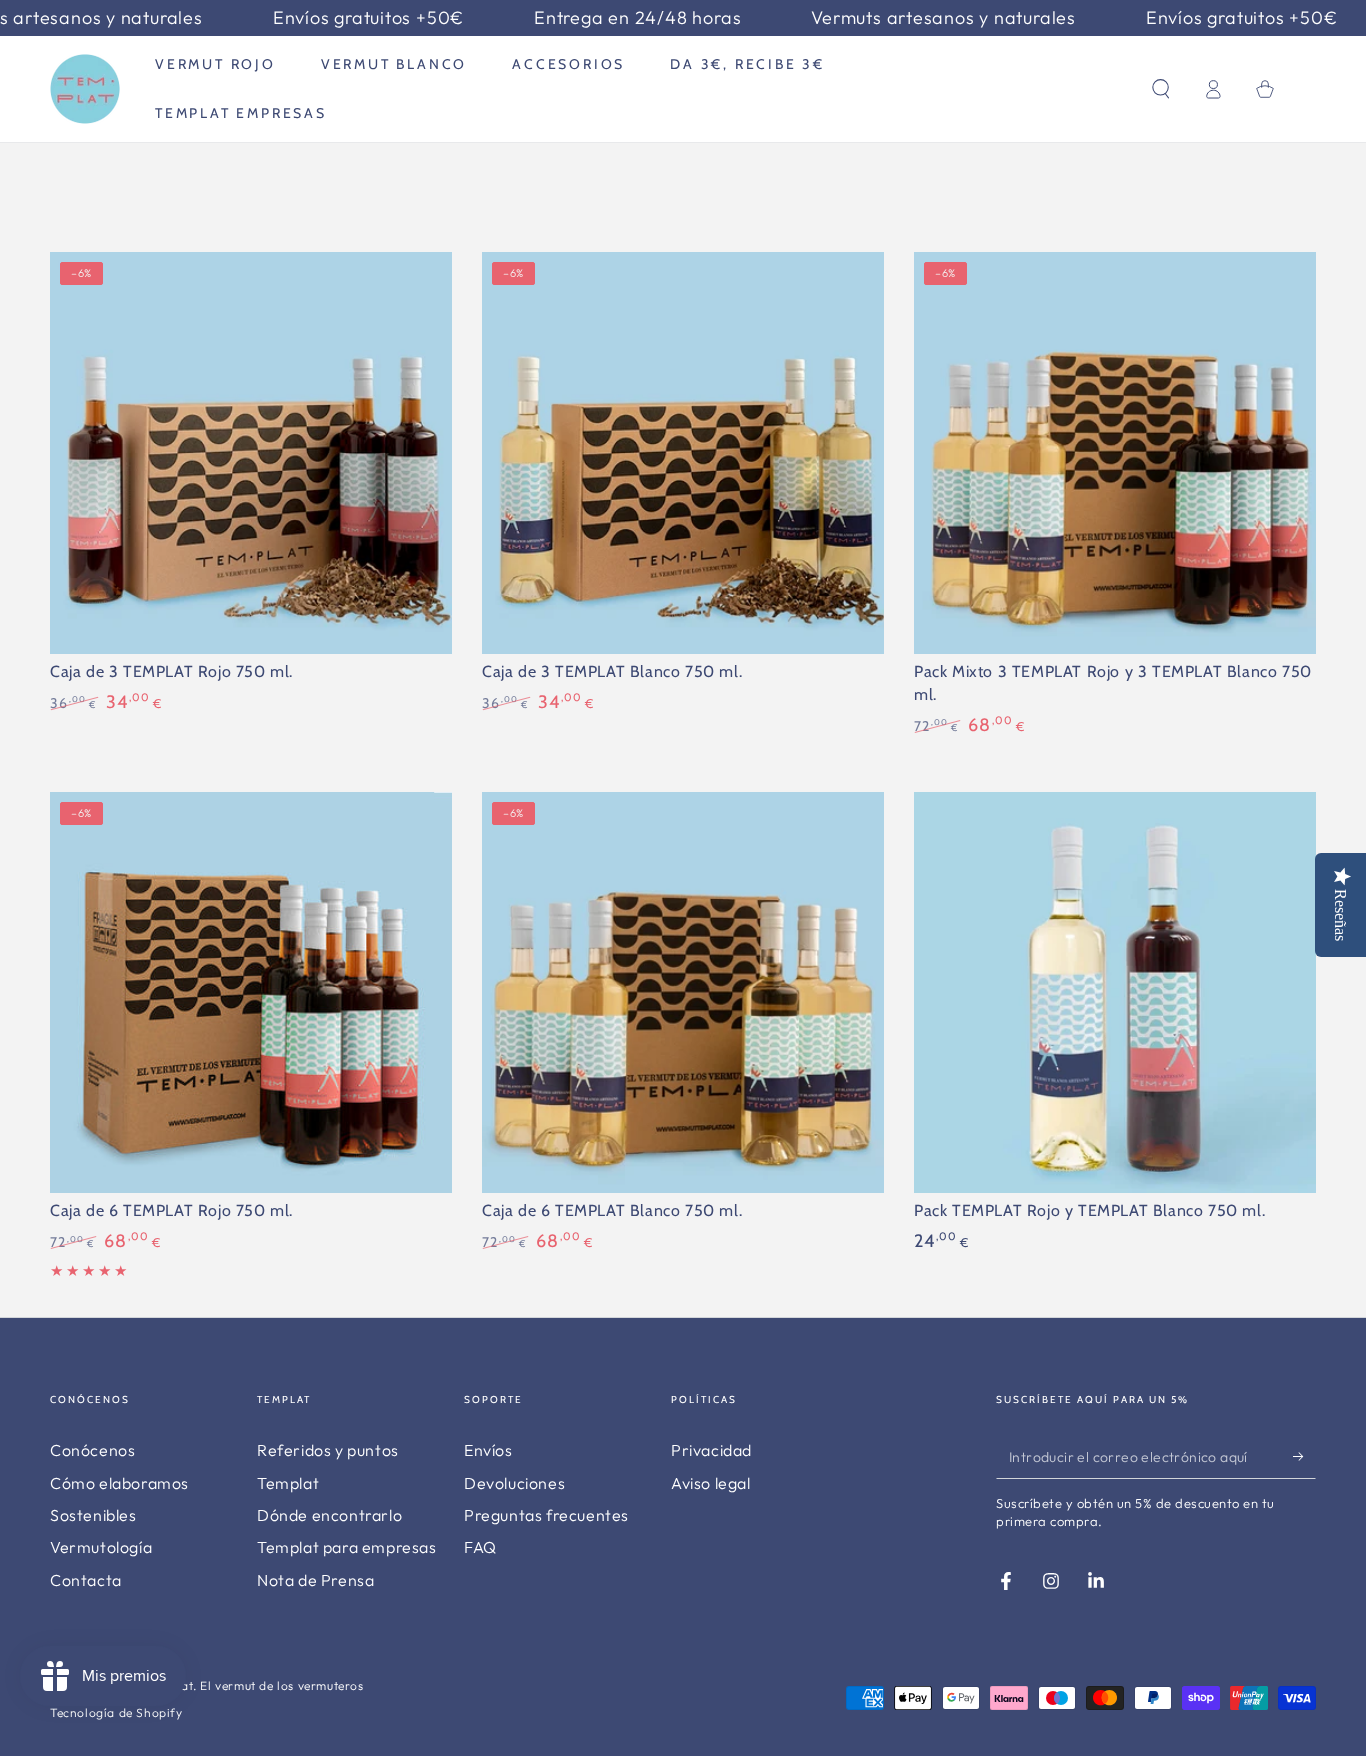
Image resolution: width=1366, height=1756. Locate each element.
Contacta (86, 1580)
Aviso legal (711, 1483)
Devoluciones (514, 1483)
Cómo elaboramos (119, 1483)
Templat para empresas (347, 1547)
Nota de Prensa (315, 1580)
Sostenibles (93, 1515)
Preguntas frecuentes (546, 1515)
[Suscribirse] (1304, 1456)
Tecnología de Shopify (116, 1712)
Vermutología (101, 1547)
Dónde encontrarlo (329, 1515)
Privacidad (711, 1450)
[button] (1161, 89)
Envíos (488, 1450)
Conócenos (92, 1450)
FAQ (480, 1547)
